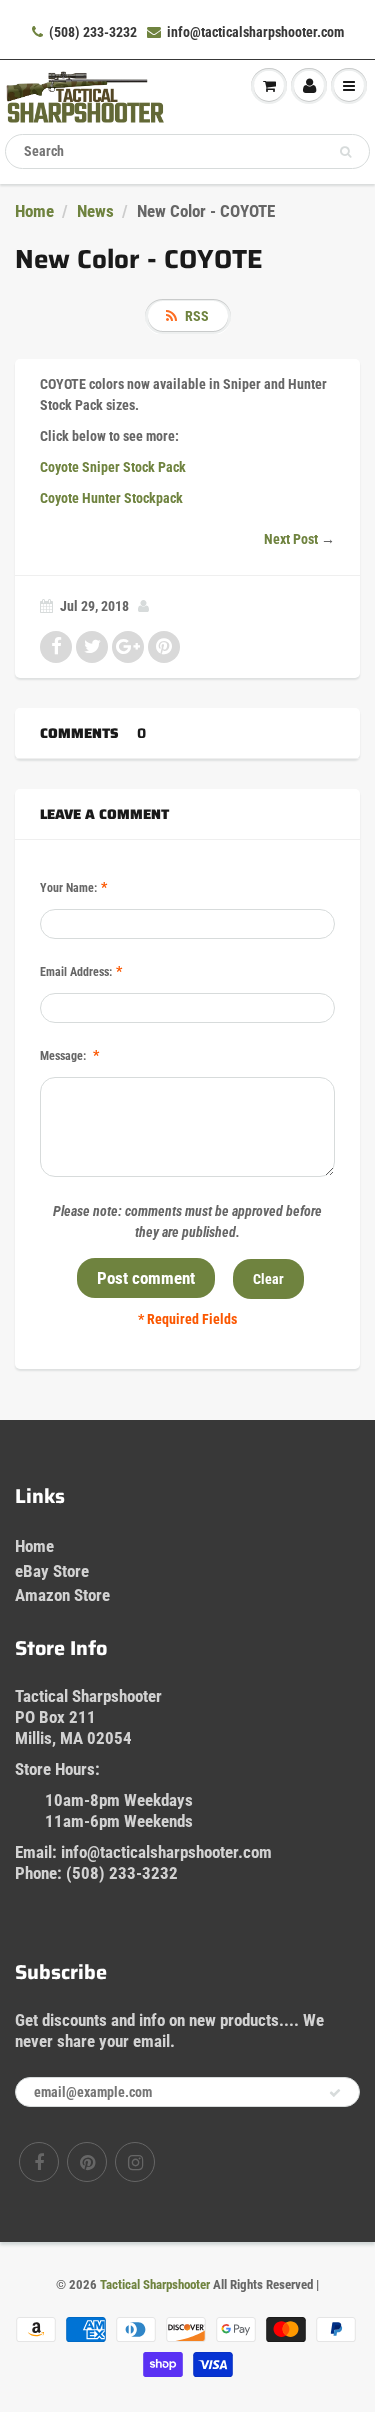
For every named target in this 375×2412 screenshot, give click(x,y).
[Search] (345, 152)
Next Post (291, 539)
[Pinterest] (87, 2162)
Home (34, 211)
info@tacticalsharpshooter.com (255, 32)
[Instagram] (135, 2162)
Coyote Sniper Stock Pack (113, 467)
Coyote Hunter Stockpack (111, 498)
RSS (197, 316)
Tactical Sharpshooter (155, 2284)
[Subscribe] (335, 2093)
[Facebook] (39, 2162)
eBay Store (52, 1571)
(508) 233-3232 (93, 32)
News (95, 211)
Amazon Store (62, 1595)
